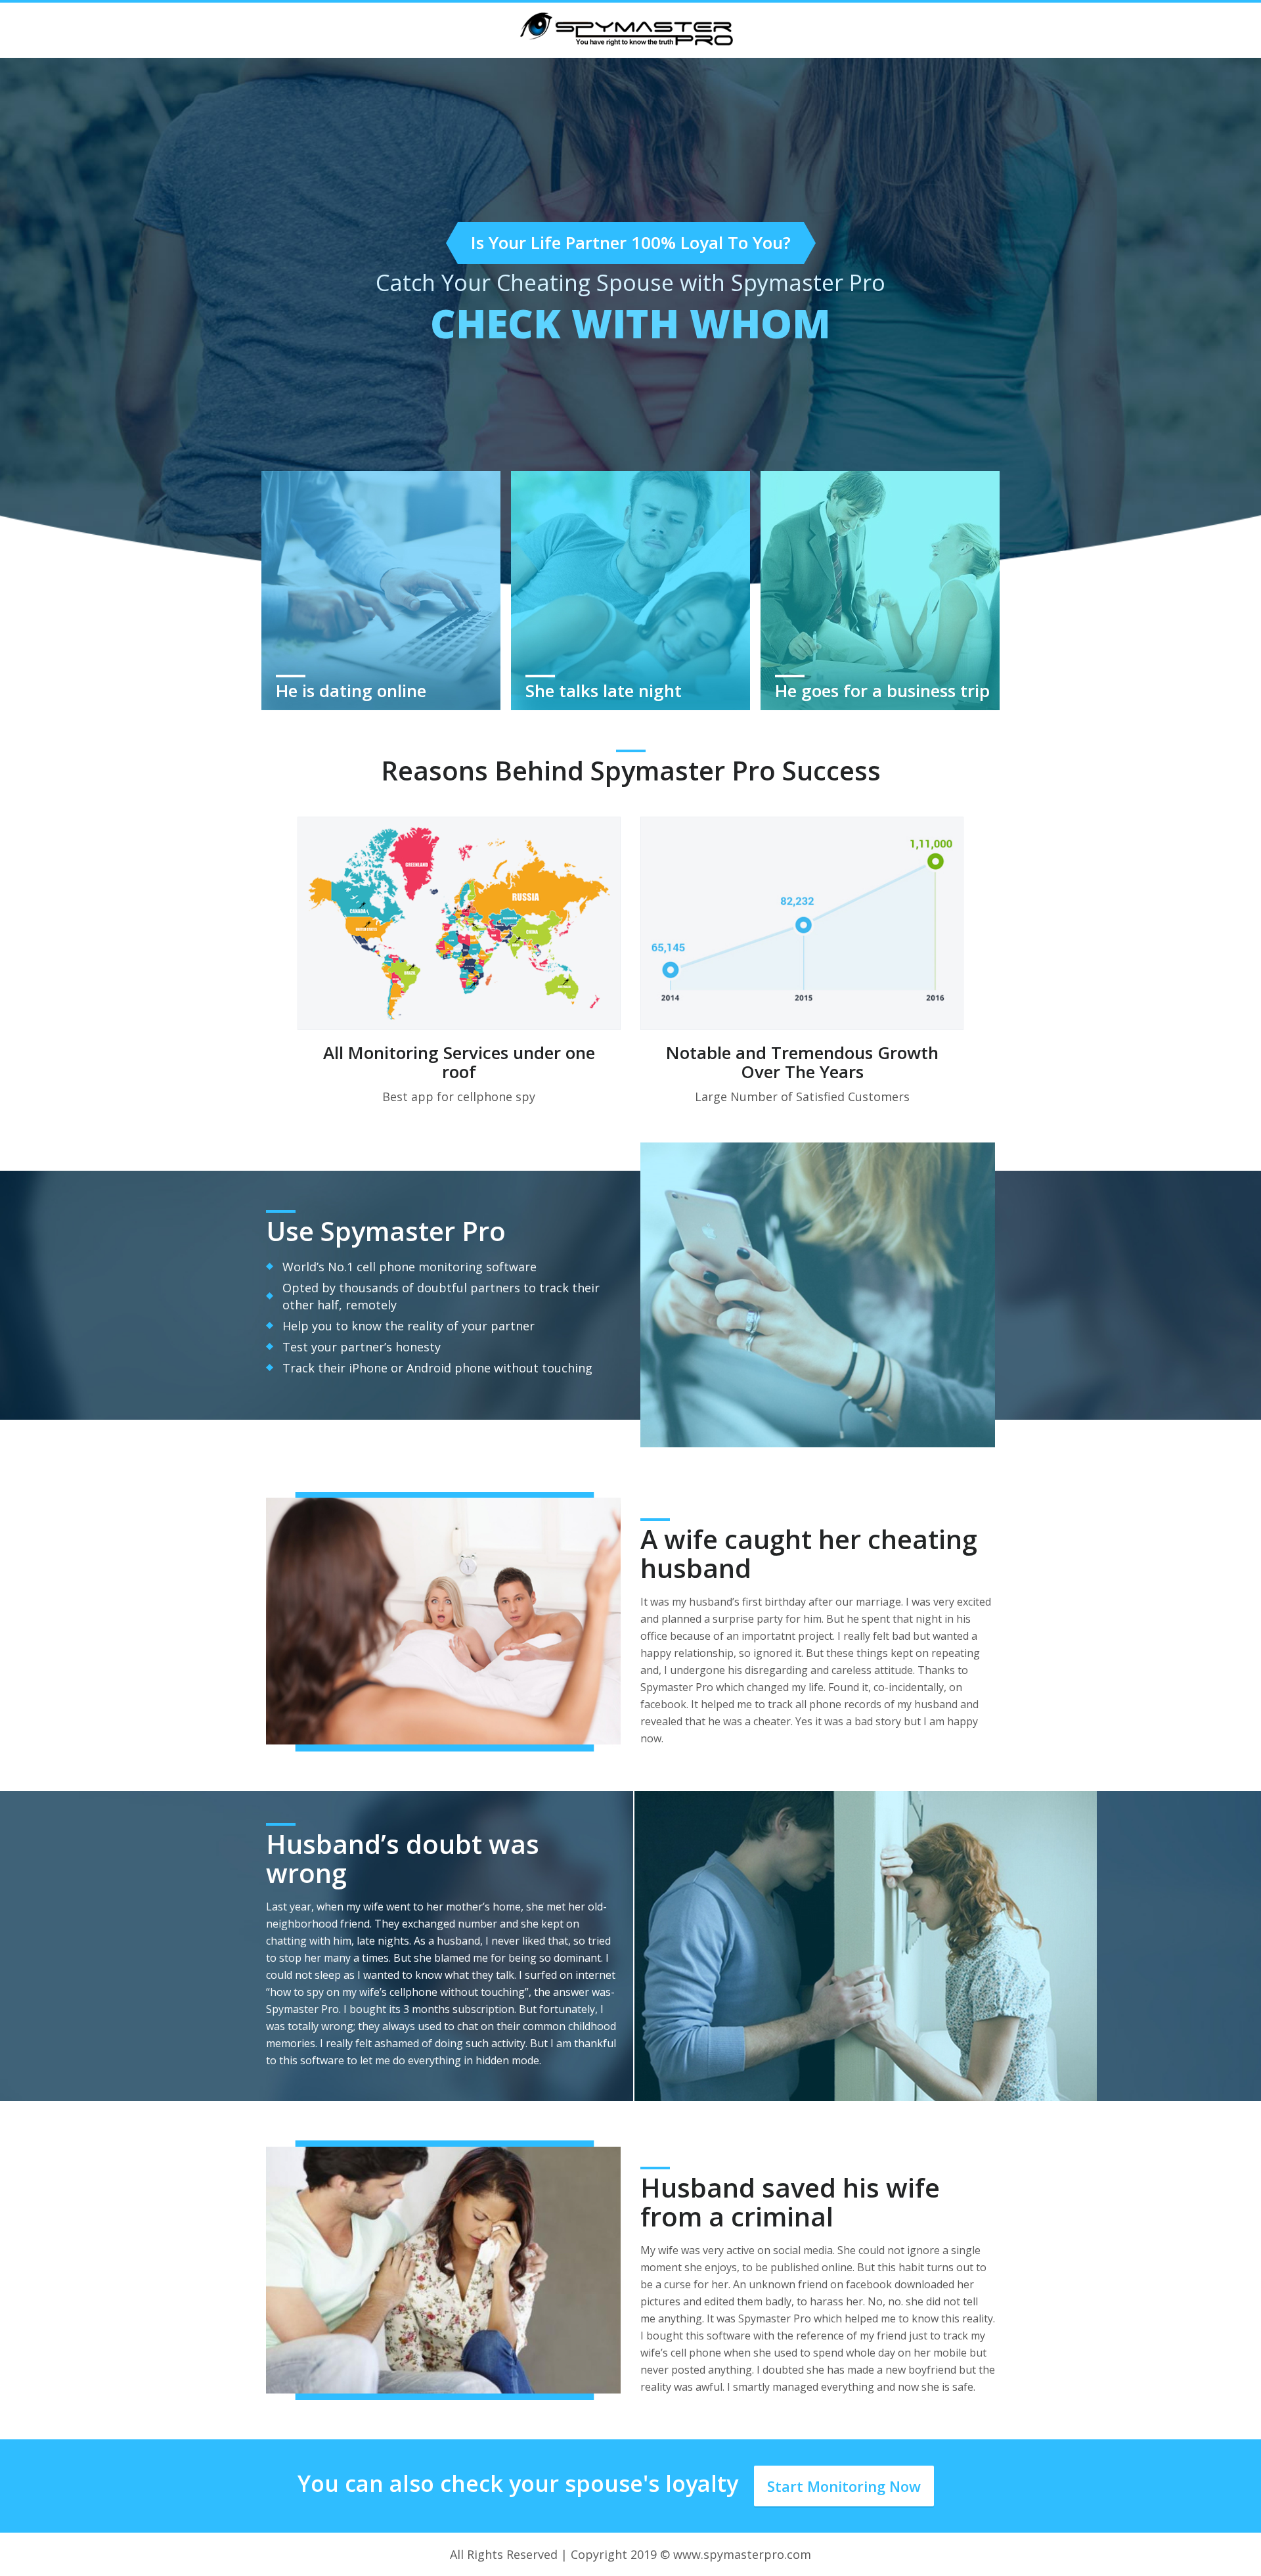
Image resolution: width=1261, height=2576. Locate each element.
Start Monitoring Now (844, 2486)
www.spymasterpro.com (742, 2554)
